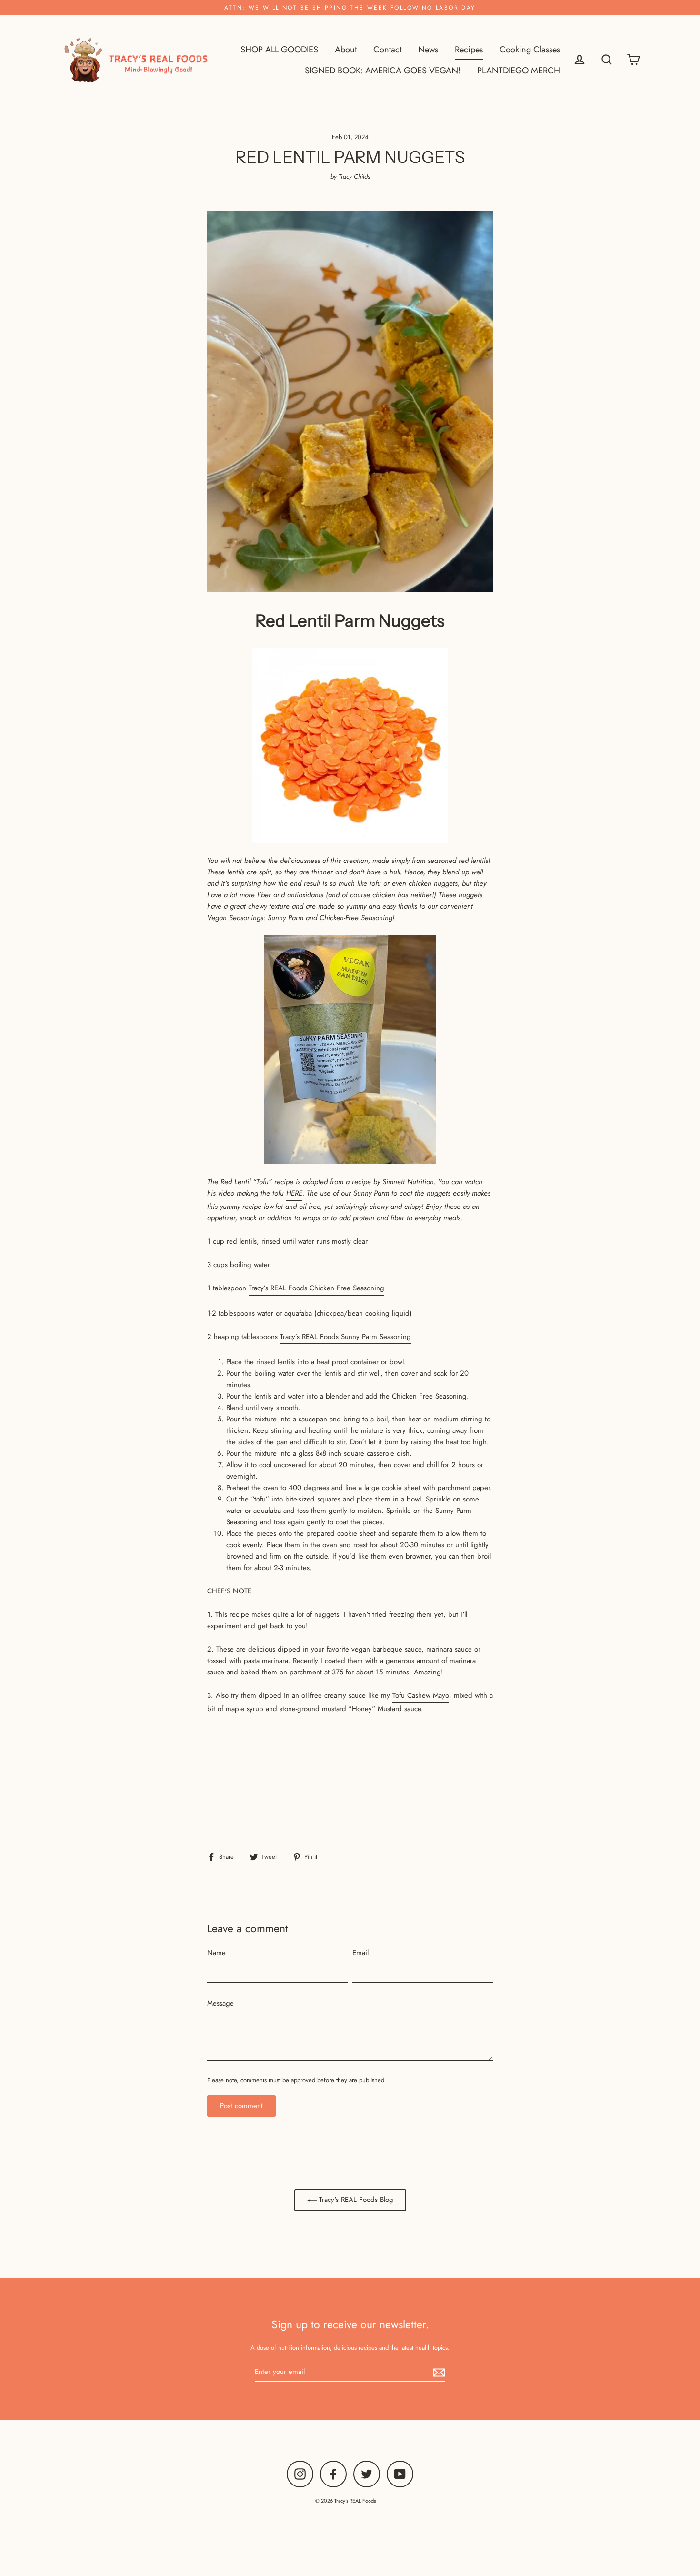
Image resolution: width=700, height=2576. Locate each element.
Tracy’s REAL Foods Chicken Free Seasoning (316, 1288)
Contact (387, 49)
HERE (294, 1193)
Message (220, 2003)
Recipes (469, 49)
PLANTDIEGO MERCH (519, 70)
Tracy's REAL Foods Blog (355, 2200)
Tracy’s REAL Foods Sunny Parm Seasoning (345, 1337)
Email (360, 1953)
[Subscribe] (438, 2372)
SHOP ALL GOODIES (279, 49)
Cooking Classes (530, 49)
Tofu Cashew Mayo (421, 1695)
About (346, 49)
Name (216, 1953)
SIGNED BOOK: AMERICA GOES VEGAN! (383, 70)
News (428, 49)
